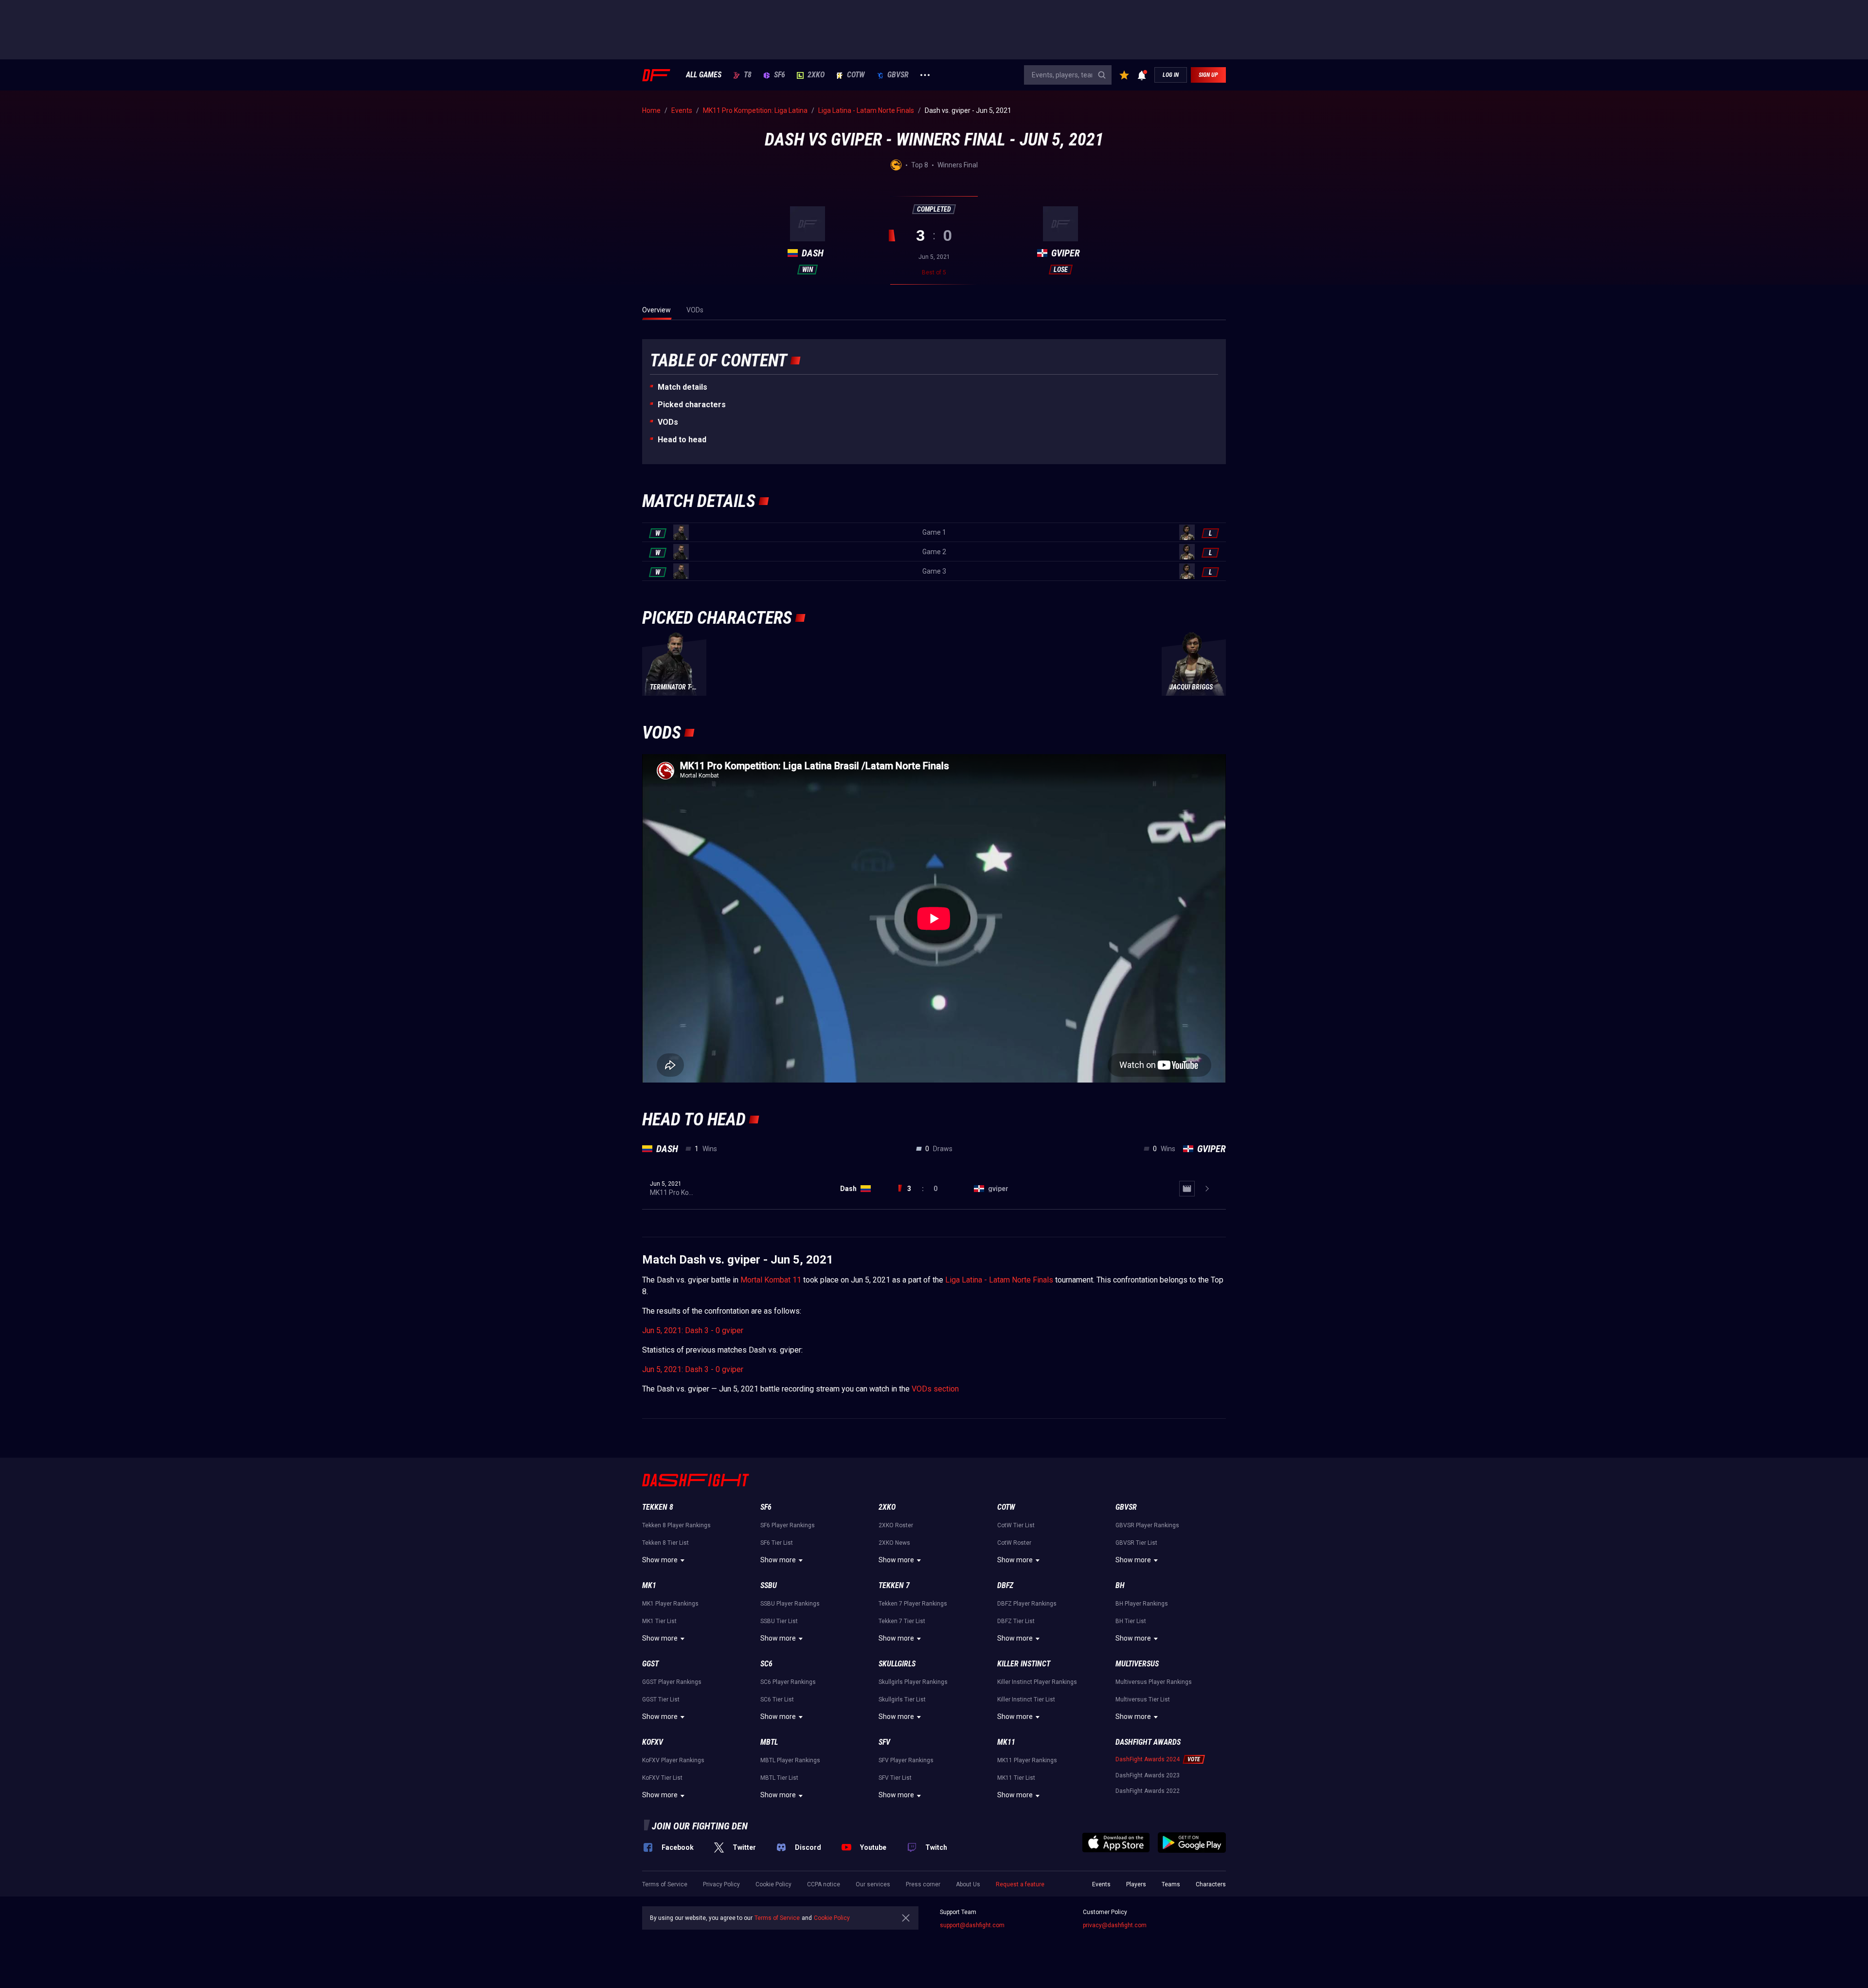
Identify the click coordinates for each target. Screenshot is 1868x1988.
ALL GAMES (704, 75)
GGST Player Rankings (672, 1682)
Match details (683, 387)
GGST (650, 1664)
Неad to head (682, 440)
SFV (884, 1742)
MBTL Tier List (779, 1778)
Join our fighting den (700, 1826)
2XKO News (894, 1543)
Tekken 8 (658, 1507)
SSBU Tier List (779, 1621)
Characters (1211, 1884)
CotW (856, 75)
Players (1136, 1884)
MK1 (649, 1585)
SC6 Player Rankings (788, 1682)
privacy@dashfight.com (1115, 1925)
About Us (968, 1884)
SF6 (780, 75)
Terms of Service (665, 1884)
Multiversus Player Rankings (1154, 1682)
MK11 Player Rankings (1027, 1760)
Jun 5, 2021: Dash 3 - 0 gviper (693, 1330)
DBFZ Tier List (1016, 1621)
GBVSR (898, 75)
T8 (748, 75)
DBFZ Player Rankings (1027, 1604)
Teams (1171, 1884)
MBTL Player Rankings (790, 1760)
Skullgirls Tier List (902, 1699)
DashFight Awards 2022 (1148, 1791)
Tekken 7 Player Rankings (913, 1604)
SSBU (769, 1585)
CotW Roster (1014, 1543)
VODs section (935, 1389)
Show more (660, 1560)
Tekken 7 (894, 1585)
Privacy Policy (721, 1884)
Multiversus (1137, 1664)
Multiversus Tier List (1143, 1699)
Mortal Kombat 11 (771, 1280)
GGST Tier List (661, 1699)
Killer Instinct (1024, 1664)
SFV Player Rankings (906, 1760)
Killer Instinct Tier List (1026, 1699)
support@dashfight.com (972, 1925)
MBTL (769, 1742)
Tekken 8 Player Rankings (676, 1525)
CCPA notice (824, 1884)
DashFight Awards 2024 (1148, 1759)
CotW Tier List (1016, 1525)
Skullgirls (897, 1664)
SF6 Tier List (777, 1543)
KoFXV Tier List (662, 1778)
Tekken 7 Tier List (902, 1621)
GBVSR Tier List (1136, 1543)
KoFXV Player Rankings (673, 1760)
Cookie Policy (773, 1884)
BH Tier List (1131, 1621)
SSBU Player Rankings (790, 1604)
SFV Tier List (895, 1778)
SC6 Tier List (777, 1699)
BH (1120, 1585)
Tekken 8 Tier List (665, 1543)
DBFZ (1005, 1585)
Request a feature (1020, 1884)
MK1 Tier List (659, 1621)
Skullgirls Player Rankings (913, 1682)
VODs (668, 422)
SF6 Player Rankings (788, 1525)
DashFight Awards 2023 (1148, 1775)
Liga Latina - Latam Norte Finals (999, 1280)
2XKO (816, 75)
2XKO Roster (896, 1525)
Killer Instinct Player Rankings (1037, 1682)
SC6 (766, 1664)
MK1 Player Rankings (670, 1604)
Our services (873, 1884)
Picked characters (692, 405)
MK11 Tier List (1016, 1778)
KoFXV (653, 1742)
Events (1101, 1884)
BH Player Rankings (1142, 1604)
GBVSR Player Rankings (1147, 1525)
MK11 (1006, 1742)
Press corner (923, 1884)
